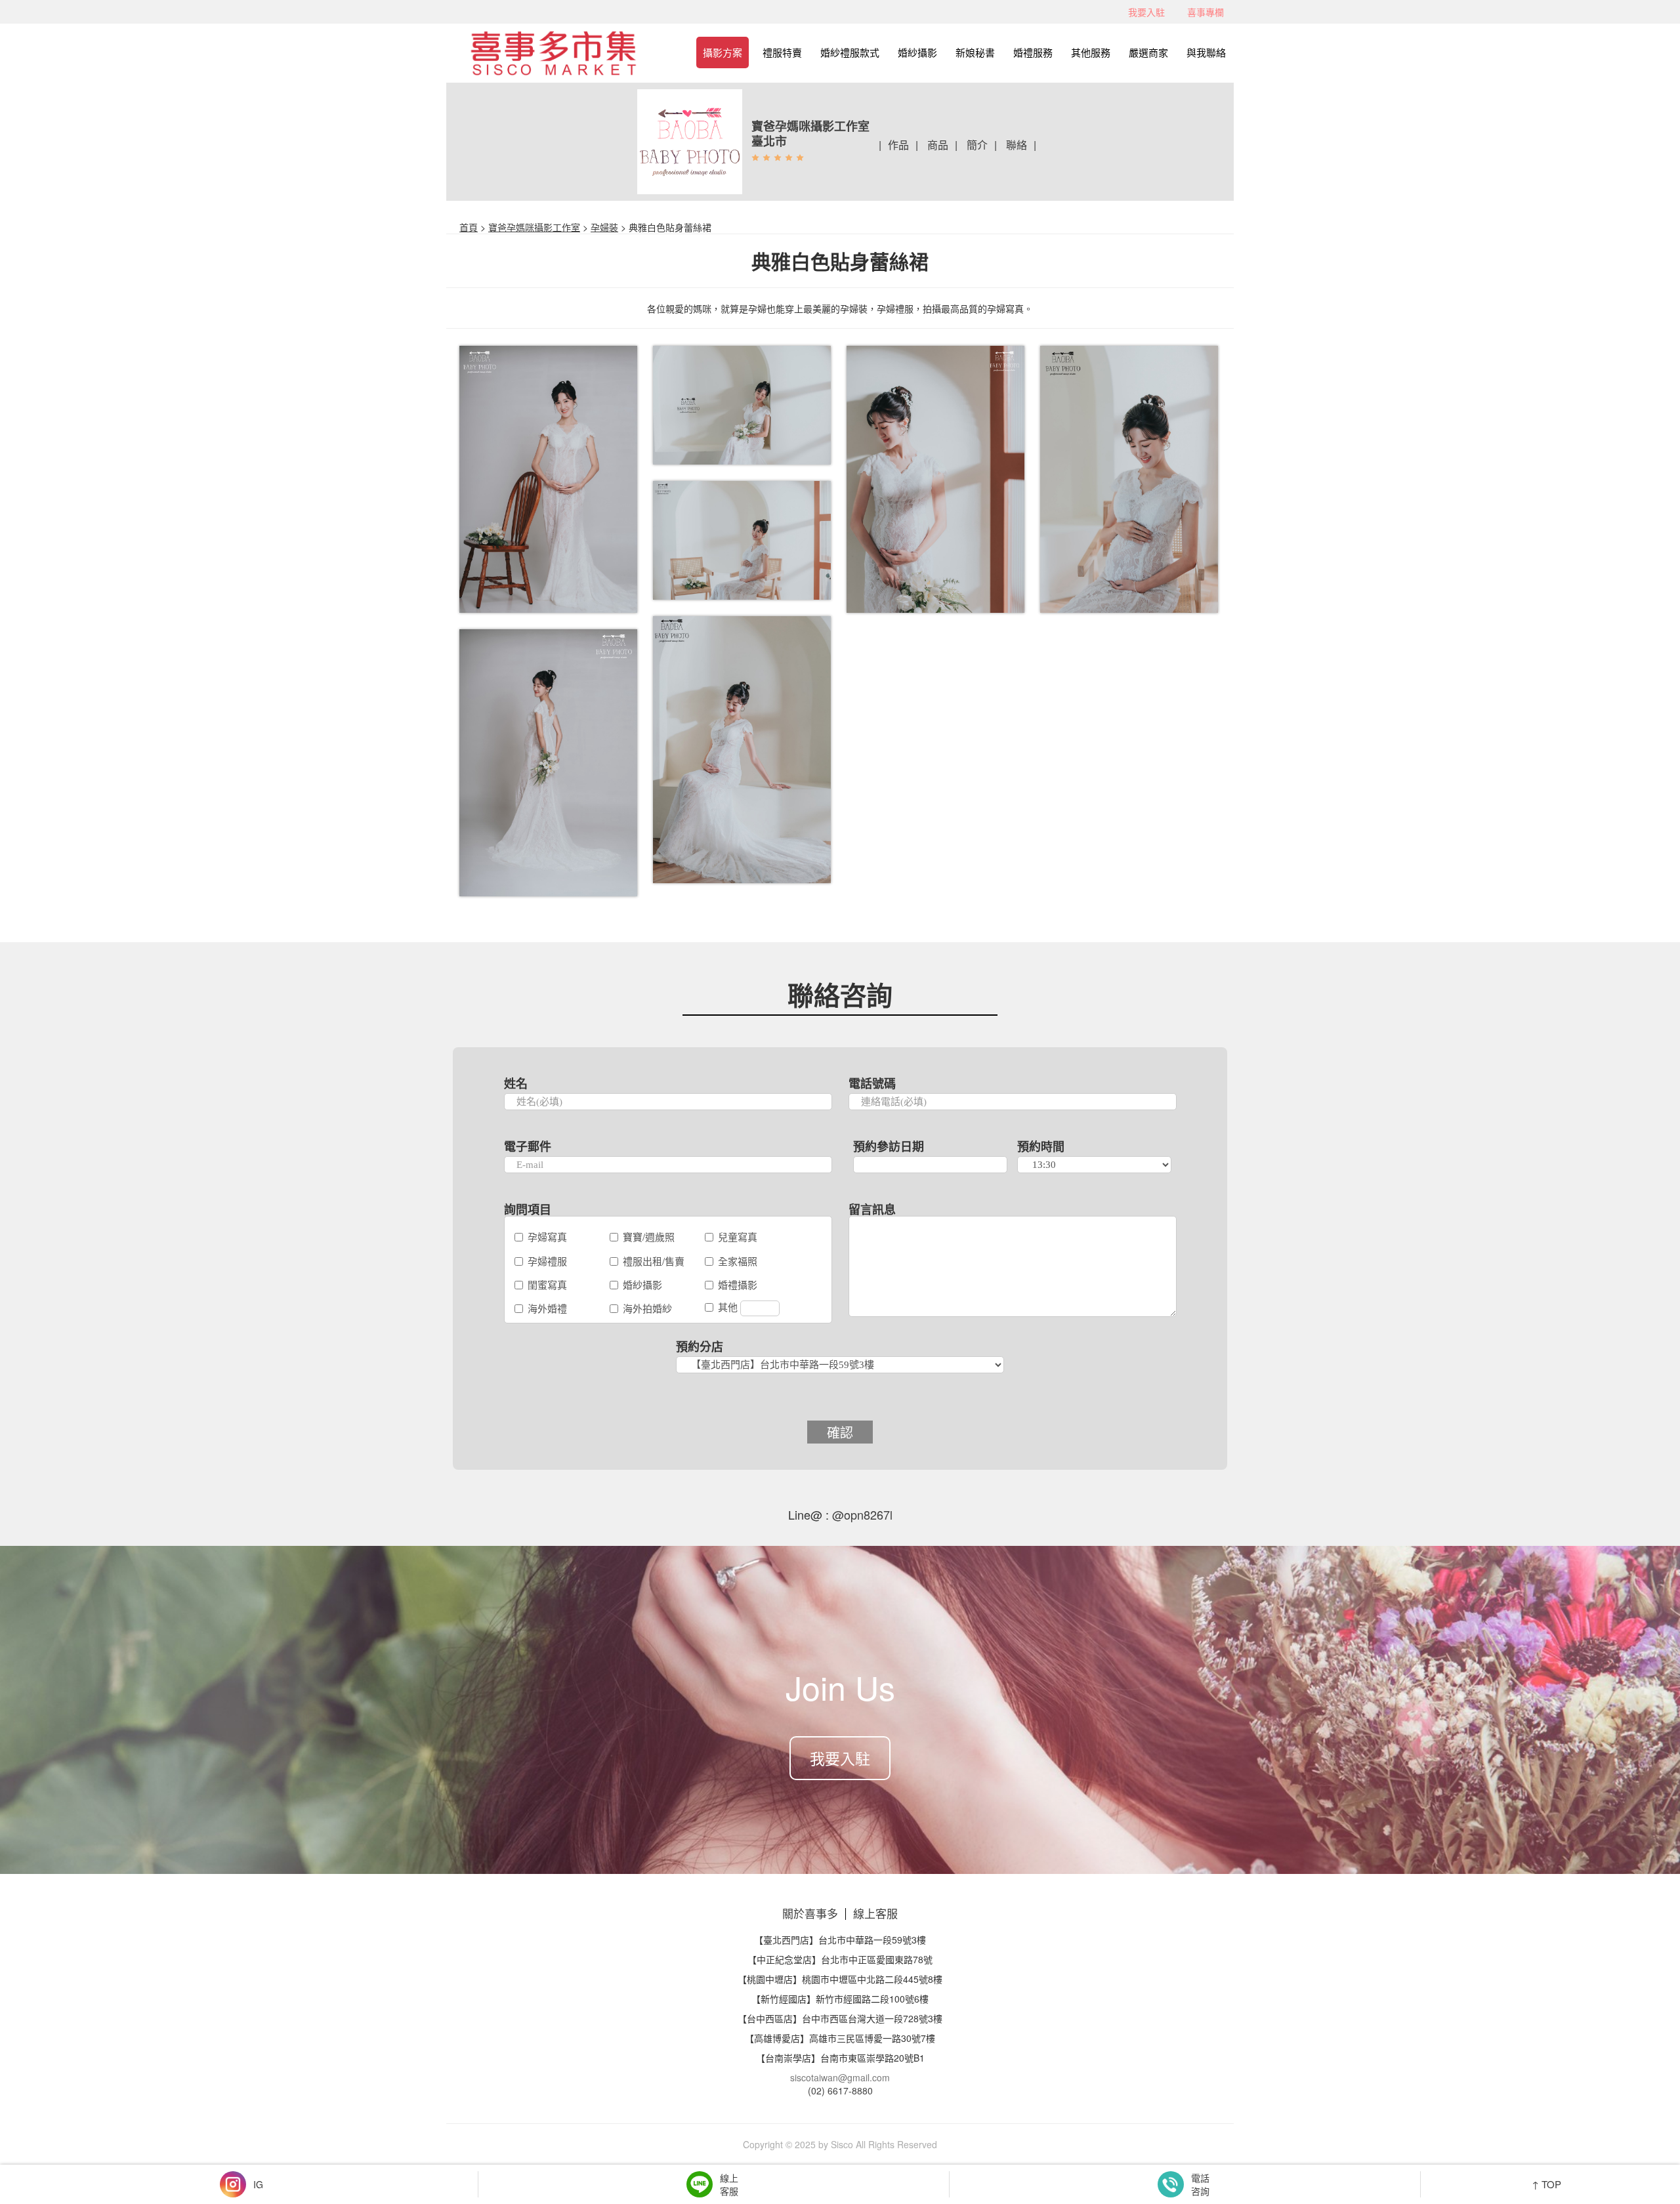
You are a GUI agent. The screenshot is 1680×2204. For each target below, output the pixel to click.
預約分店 (700, 1346)
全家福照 (738, 1261)
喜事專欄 (1206, 12)
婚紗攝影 (917, 52)
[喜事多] (553, 48)
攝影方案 (723, 52)
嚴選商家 (1148, 52)
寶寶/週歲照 (649, 1237)
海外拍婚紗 (647, 1308)
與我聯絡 (1206, 52)
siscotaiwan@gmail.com (840, 2077)
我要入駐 (1146, 12)
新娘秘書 (975, 52)
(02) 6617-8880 (840, 2090)
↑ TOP (1546, 2184)
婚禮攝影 (738, 1284)
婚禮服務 (1033, 52)
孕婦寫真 (547, 1237)
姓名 (516, 1083)
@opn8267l (861, 1514)
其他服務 (1091, 52)
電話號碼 (872, 1083)
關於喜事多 (810, 1913)
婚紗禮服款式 (850, 52)
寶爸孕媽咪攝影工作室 (534, 227)
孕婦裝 (604, 227)
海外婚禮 (547, 1308)
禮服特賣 (782, 52)
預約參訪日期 (889, 1146)
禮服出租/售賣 (654, 1261)
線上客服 (875, 1913)
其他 (729, 1307)
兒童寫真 (738, 1237)
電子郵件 (528, 1146)
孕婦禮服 (547, 1261)
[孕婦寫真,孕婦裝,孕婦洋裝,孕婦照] (549, 480)
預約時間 (1041, 1146)
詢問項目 (528, 1209)
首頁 (469, 227)
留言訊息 (872, 1209)
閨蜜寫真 (547, 1284)
